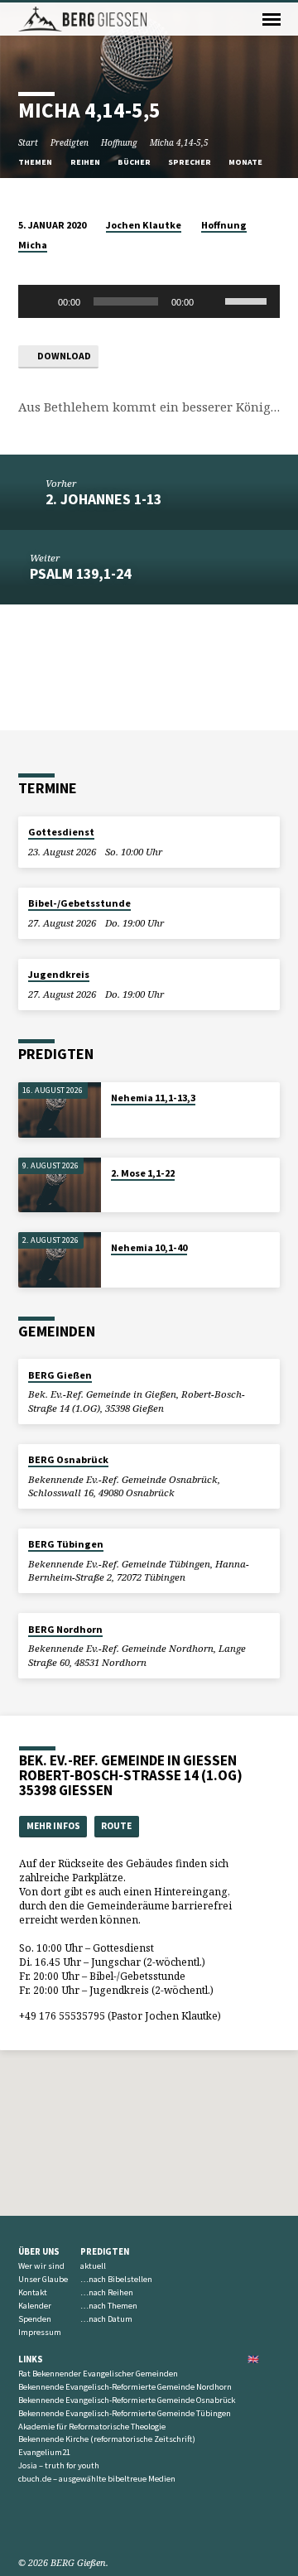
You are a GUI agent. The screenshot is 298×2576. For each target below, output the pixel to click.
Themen (36, 162)
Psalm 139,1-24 (80, 573)
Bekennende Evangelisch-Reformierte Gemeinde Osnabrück (127, 2400)
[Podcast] (62, 2523)
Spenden (35, 2319)
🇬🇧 (253, 2359)
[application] (149, 301)
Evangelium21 (44, 2452)
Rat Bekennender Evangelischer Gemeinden (98, 2374)
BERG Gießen (60, 1375)
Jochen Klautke (144, 225)
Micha (33, 245)
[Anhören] (127, 1118)
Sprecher (190, 162)
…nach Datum (106, 2319)
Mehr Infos (53, 1826)
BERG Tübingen (66, 1544)
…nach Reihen (107, 2292)
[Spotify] (46, 2523)
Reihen (86, 162)
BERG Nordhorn (65, 1629)
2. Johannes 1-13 (103, 499)
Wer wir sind (41, 2266)
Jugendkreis (59, 974)
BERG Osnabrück (68, 1459)
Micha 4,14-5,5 (179, 142)
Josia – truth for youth (59, 2465)
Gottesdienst (61, 832)
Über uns (39, 2251)
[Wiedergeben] (40, 301)
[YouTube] (26, 2523)
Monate (246, 162)
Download (63, 356)
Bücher (135, 162)
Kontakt (33, 2292)
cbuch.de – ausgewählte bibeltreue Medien (97, 2479)
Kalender (35, 2306)
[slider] (248, 300)
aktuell (93, 2266)
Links (31, 2359)
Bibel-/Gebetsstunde (79, 903)
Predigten (70, 142)
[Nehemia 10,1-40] (60, 1260)
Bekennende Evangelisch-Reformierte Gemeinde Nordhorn (125, 2387)
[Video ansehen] (116, 1117)
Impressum (40, 2332)
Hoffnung (119, 142)
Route (116, 1826)
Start (28, 142)
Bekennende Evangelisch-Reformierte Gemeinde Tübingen (125, 2413)
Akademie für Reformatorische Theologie (92, 2427)
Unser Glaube (43, 2279)
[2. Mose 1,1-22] (60, 1185)
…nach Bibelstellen (116, 2279)
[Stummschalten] (212, 301)
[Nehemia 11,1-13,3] (60, 1110)
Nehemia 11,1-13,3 (153, 1098)
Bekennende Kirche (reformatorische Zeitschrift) (107, 2439)
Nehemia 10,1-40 (149, 1247)
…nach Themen (109, 2306)
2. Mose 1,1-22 (143, 1173)
